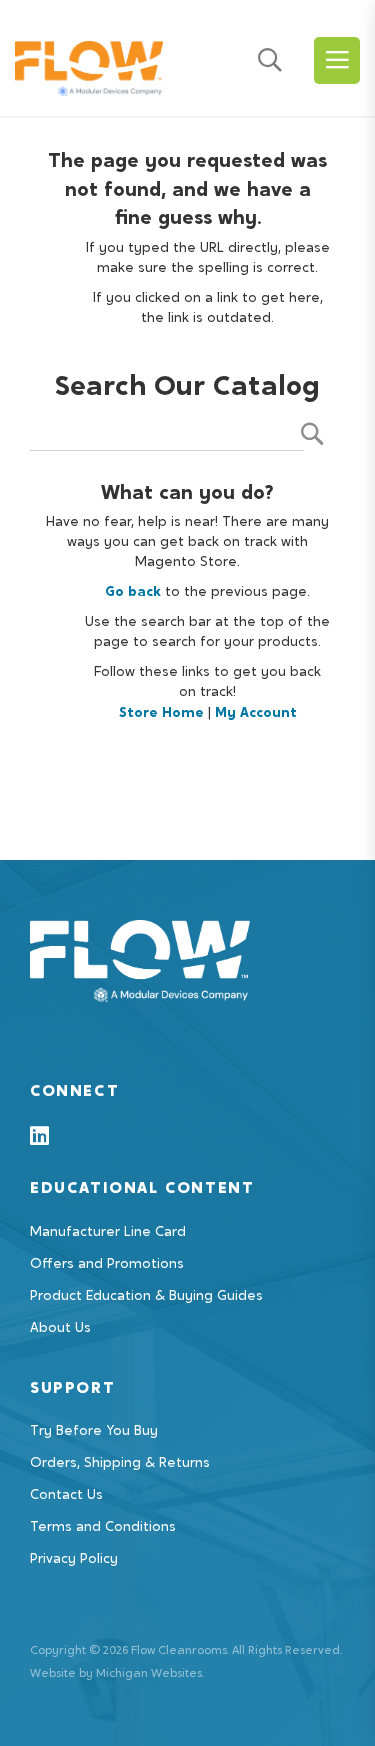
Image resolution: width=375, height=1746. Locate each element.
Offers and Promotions (107, 1265)
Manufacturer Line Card (108, 1233)
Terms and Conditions (103, 1528)
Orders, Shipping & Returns (120, 1464)
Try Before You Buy (94, 1432)
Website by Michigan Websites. (117, 1674)
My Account (256, 714)
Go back (133, 593)
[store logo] (89, 63)
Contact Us (66, 1496)
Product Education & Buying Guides (146, 1297)
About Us (60, 1329)
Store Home (161, 714)
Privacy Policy (74, 1560)
